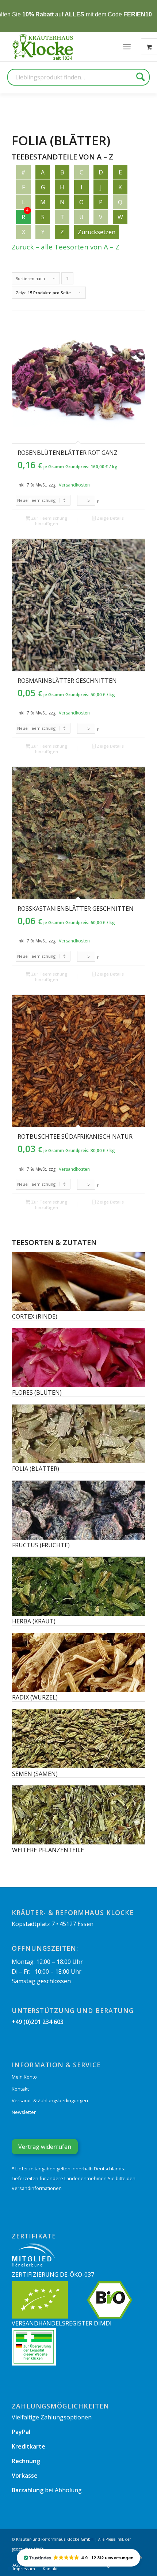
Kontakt (20, 2089)
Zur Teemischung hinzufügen (49, 521)
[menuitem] (127, 47)
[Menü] (127, 47)
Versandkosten (74, 485)
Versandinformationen (37, 2188)
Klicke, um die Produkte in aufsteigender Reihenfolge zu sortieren (68, 280)
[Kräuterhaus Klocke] (43, 47)
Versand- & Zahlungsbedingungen (50, 2100)
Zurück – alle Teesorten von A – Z (66, 247)
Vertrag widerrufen (45, 2147)
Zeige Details (110, 518)
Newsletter (24, 2112)
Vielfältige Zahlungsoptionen (52, 2417)
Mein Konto (24, 2077)
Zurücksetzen (97, 232)
